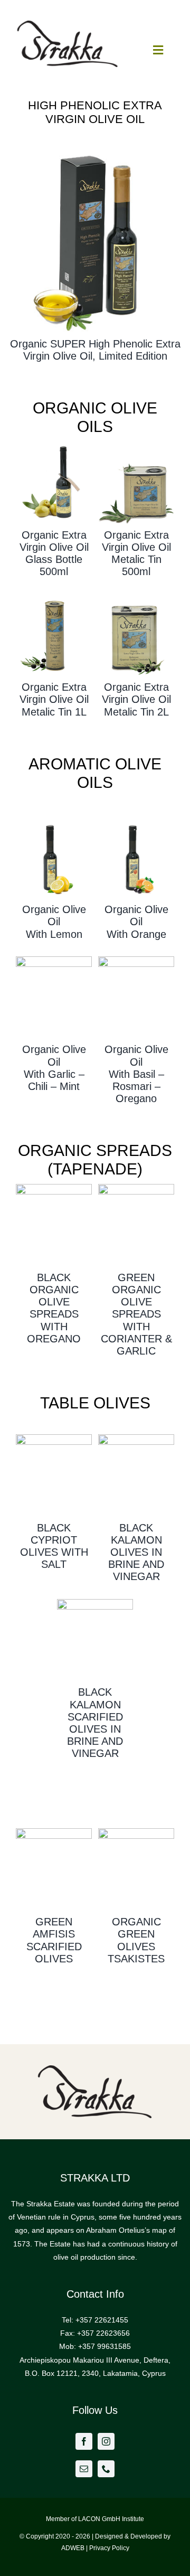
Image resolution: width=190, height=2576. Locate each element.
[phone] (106, 2469)
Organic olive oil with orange (136, 922)
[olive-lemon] (54, 820)
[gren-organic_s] (136, 1832)
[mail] (84, 2469)
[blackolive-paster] (54, 1188)
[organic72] (54, 445)
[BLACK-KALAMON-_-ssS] (95, 1603)
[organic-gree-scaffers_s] (54, 1832)
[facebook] (84, 2441)
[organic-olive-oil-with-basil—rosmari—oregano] (136, 960)
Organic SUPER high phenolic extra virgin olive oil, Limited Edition (95, 350)
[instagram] (106, 2441)
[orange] (136, 820)
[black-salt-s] (54, 1438)
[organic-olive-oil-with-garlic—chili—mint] (54, 960)
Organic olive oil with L (54, 922)
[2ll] (136, 597)
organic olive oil (136, 1061)
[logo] (68, 24)
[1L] (54, 597)
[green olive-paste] (136, 1188)
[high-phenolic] (95, 148)
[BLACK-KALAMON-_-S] (136, 1438)
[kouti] (136, 445)
